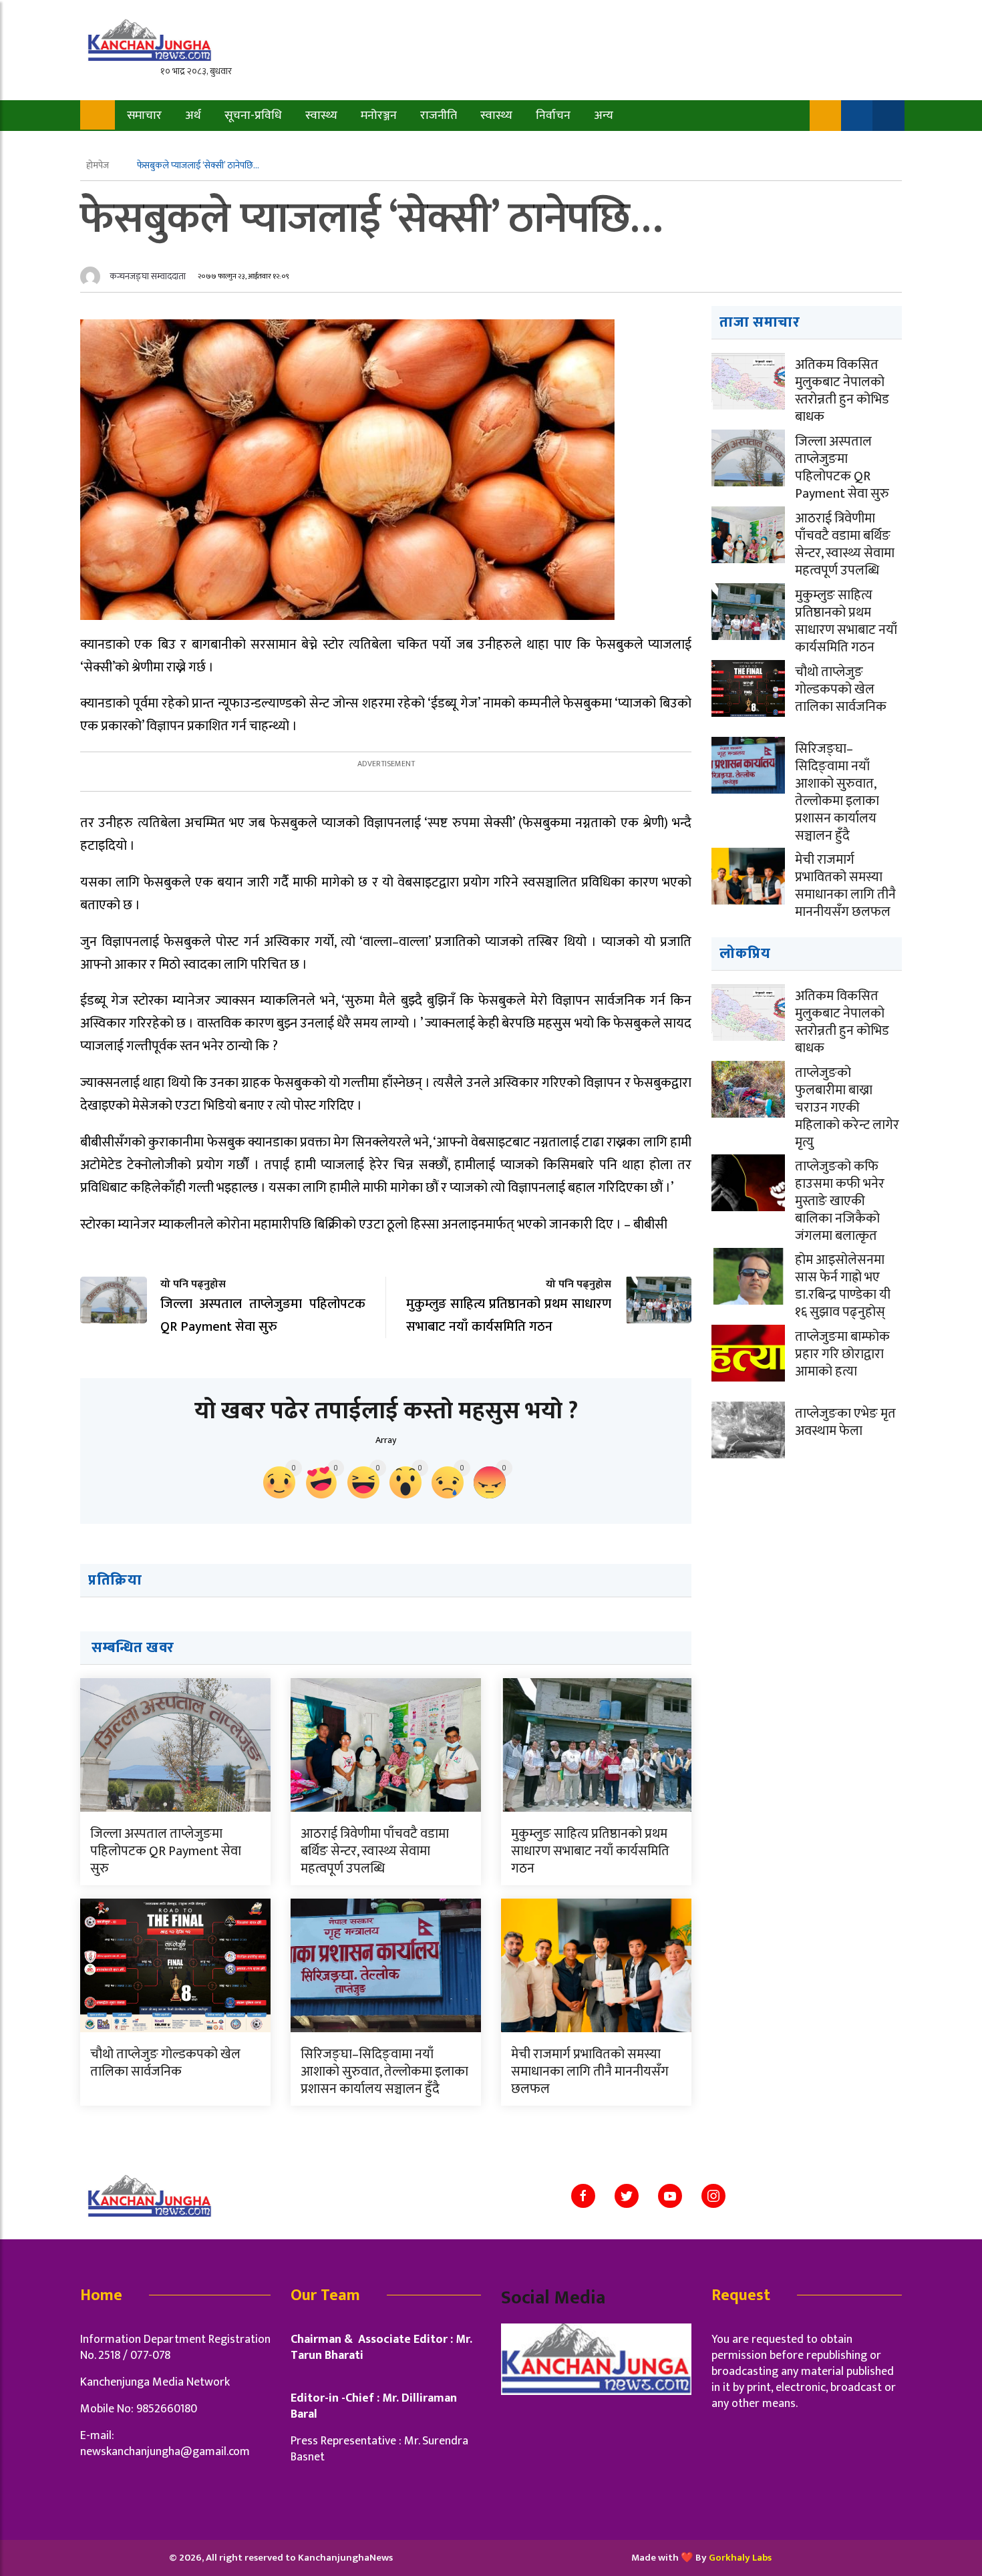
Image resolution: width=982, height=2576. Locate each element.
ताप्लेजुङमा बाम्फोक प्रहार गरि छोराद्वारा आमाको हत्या (842, 1354)
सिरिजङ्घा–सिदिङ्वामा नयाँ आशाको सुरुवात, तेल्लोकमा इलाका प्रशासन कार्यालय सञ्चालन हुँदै (384, 2072)
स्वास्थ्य (321, 116)
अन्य (604, 116)
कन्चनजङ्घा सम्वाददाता (148, 276)
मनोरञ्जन (379, 116)
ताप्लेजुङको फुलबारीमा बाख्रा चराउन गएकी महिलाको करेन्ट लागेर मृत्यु (847, 1108)
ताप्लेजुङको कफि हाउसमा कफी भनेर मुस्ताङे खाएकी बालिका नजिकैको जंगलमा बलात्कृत (840, 1201)
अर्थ (193, 116)
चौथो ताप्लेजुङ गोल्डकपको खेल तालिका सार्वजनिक (165, 2063)
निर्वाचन (553, 116)
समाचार (144, 116)
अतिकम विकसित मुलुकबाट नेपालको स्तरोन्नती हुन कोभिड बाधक (842, 391)
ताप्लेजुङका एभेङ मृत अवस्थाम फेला (845, 1422)
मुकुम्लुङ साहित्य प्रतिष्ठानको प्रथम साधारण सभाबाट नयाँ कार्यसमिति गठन (590, 1851)
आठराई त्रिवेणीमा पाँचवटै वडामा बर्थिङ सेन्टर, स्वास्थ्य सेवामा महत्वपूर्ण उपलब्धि (375, 1851)
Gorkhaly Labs (740, 2558)
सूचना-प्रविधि (253, 116)
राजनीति (439, 116)
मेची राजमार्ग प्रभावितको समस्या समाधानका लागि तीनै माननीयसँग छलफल (590, 2072)
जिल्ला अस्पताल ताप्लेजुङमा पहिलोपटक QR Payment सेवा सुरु (166, 1851)
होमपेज (99, 165)
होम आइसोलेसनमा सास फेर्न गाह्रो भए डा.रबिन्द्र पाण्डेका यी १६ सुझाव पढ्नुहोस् (843, 1286)
